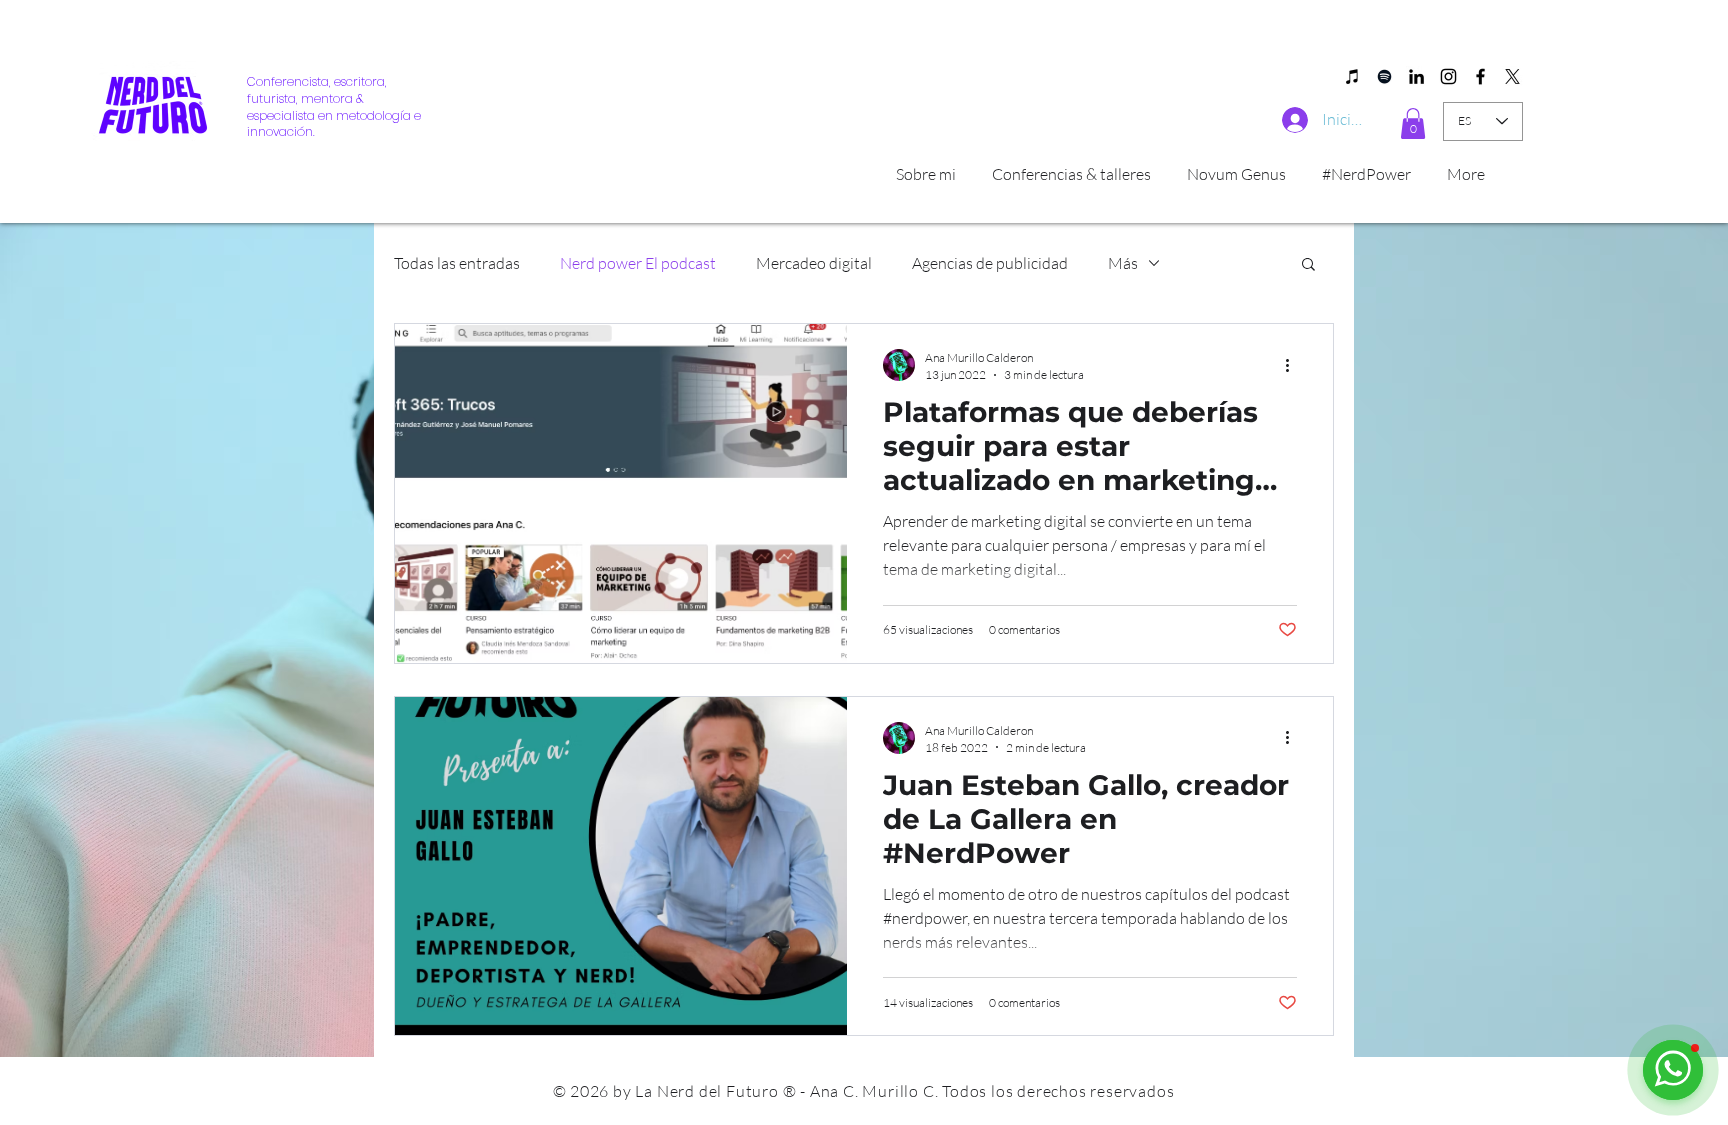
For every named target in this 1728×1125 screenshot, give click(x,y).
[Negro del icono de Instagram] (1448, 76)
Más (1123, 263)
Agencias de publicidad (990, 263)
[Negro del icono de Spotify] (1384, 76)
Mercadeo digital (814, 263)
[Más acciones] (1294, 365)
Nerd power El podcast (638, 263)
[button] (1413, 123)
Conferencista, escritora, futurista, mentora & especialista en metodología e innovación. (334, 106)
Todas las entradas (457, 263)
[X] (1512, 76)
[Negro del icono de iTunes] (1352, 76)
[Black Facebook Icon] (1480, 76)
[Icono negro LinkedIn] (1416, 76)
